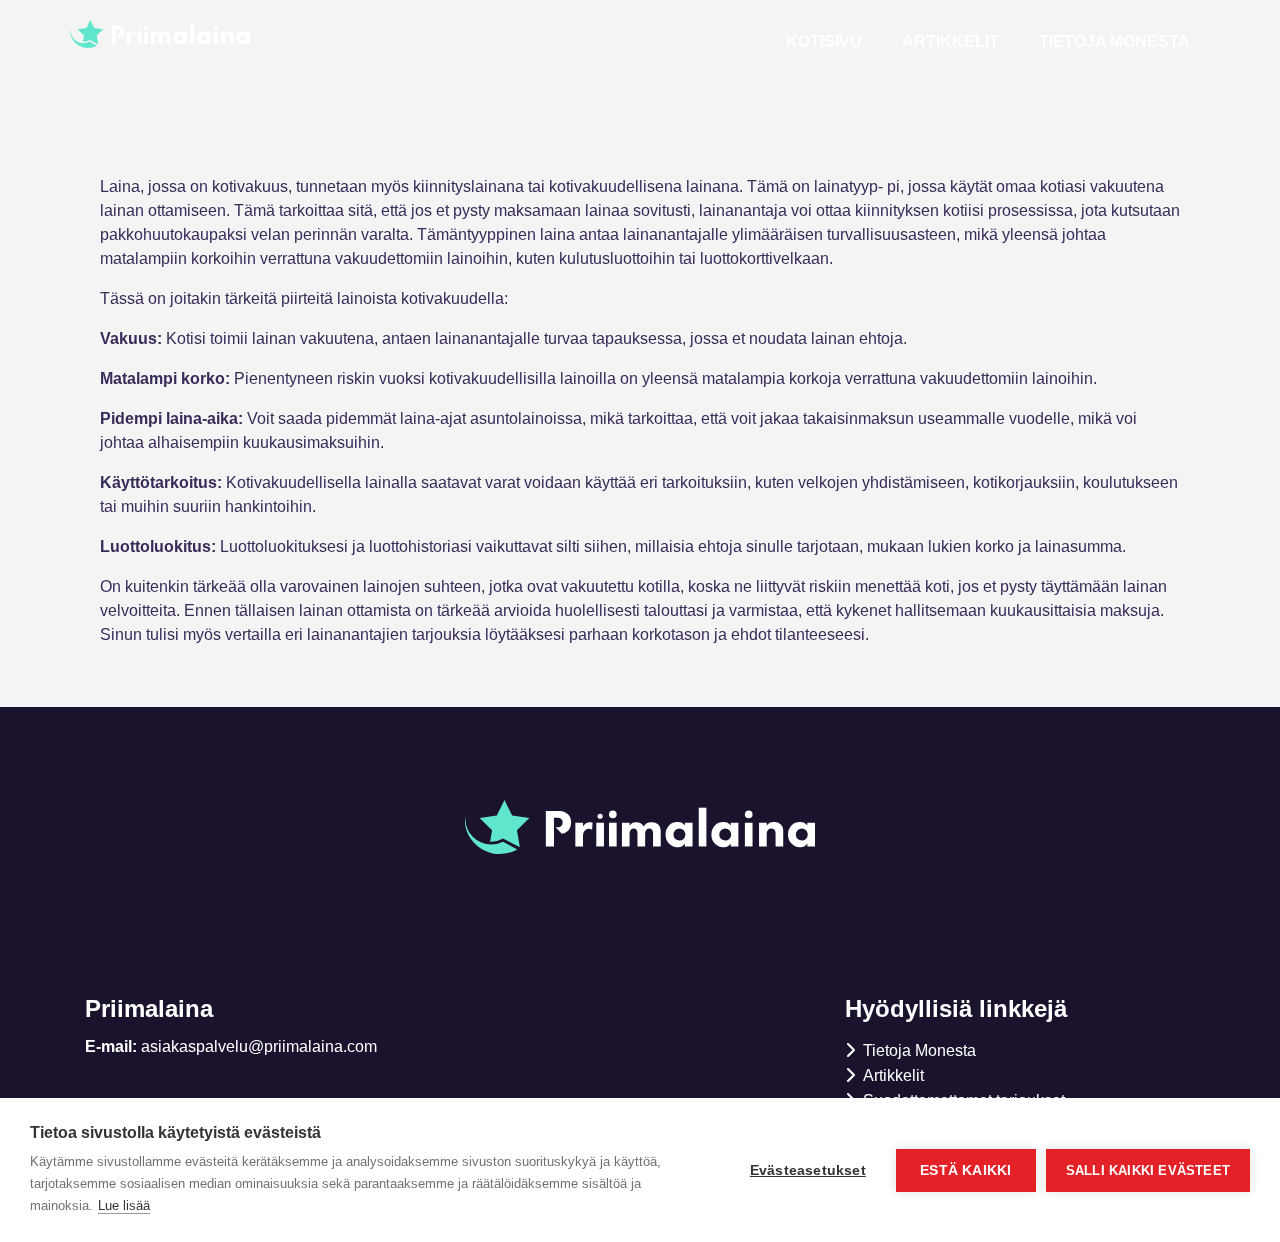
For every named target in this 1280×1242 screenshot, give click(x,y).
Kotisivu (824, 41)
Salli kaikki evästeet (1148, 1170)
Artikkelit (950, 41)
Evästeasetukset (808, 1170)
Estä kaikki (965, 1170)
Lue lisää (124, 1205)
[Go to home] (250, 34)
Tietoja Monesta (1114, 41)
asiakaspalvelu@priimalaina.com (259, 1046)
